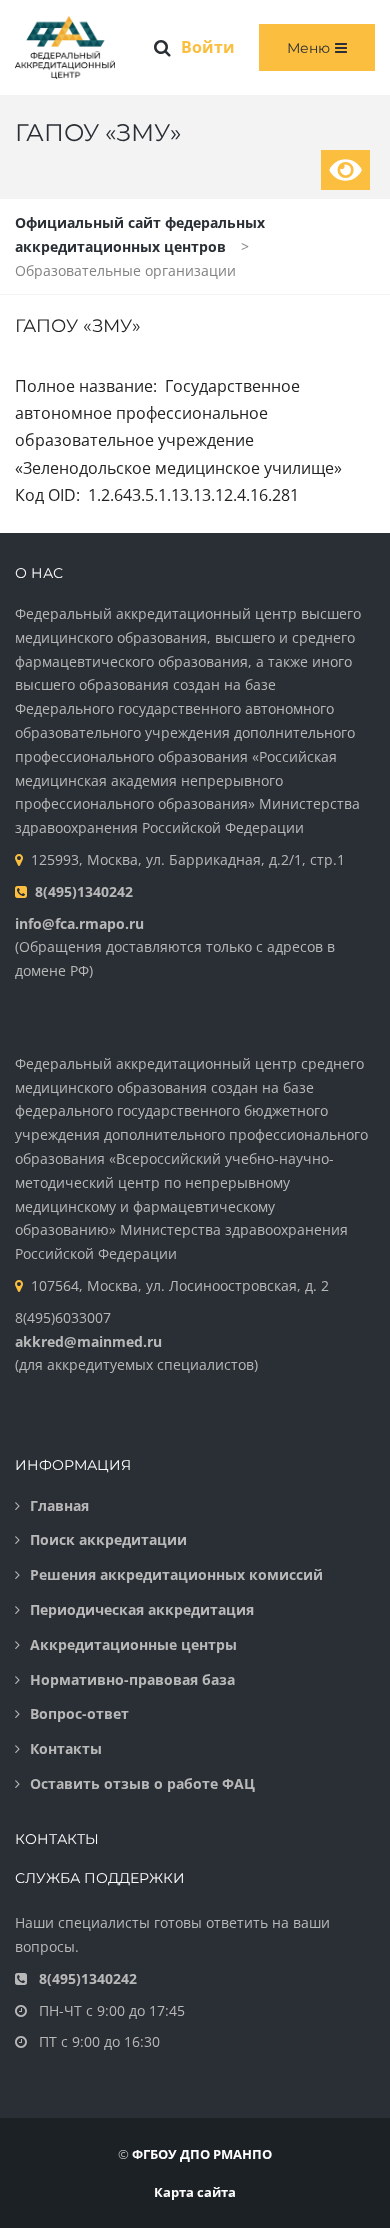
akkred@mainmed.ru (88, 1341)
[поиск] (162, 48)
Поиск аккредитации (108, 1539)
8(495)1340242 (84, 891)
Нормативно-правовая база (132, 1679)
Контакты (66, 1748)
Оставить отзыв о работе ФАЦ (142, 1783)
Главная (59, 1505)
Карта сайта (195, 2192)
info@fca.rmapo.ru (79, 923)
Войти (208, 47)
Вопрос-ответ (79, 1713)
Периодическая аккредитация (142, 1609)
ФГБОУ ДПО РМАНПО (202, 2154)
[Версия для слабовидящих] (345, 170)
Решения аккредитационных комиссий (176, 1574)
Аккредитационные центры (133, 1644)
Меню (308, 48)
